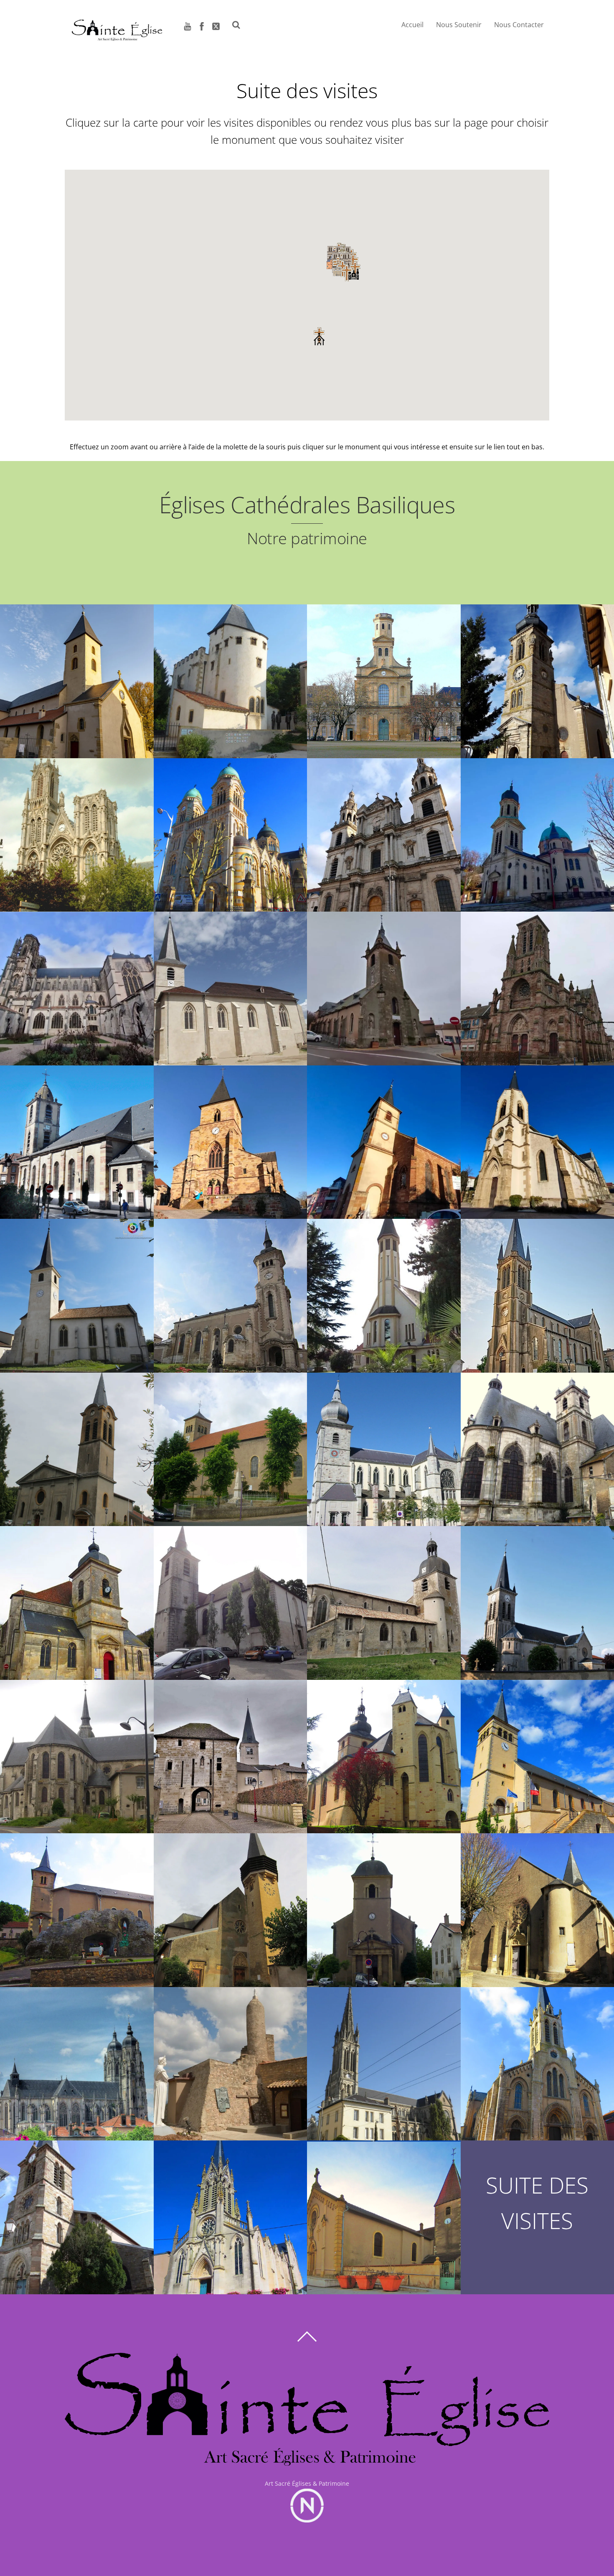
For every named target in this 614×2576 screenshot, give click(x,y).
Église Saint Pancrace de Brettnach (537, 1751)
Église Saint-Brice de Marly (537, 1290)
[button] (347, 273)
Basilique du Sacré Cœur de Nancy (230, 829)
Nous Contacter (519, 25)
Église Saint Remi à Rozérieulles (537, 1905)
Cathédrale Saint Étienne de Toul (77, 983)
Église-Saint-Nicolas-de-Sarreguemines (77, 1137)
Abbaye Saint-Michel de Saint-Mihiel (537, 1444)
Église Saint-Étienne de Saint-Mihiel (77, 1597)
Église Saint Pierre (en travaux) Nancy (77, 829)
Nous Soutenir (459, 25)
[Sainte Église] (117, 38)
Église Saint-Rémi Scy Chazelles (77, 676)
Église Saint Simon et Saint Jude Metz (384, 676)
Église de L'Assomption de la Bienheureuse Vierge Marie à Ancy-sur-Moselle (230, 1904)
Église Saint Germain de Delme (230, 2212)
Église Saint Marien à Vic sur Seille (77, 2212)
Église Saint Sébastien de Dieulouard (230, 983)
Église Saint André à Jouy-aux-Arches (384, 1905)
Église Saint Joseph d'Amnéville (384, 1290)
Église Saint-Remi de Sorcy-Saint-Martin (230, 1597)
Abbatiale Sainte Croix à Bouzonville (384, 1751)
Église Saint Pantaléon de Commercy (77, 1751)
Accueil (412, 25)
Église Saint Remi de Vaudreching (77, 1905)
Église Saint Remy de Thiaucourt (230, 1290)
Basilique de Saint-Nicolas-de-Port (77, 2058)
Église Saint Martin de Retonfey (384, 2212)
